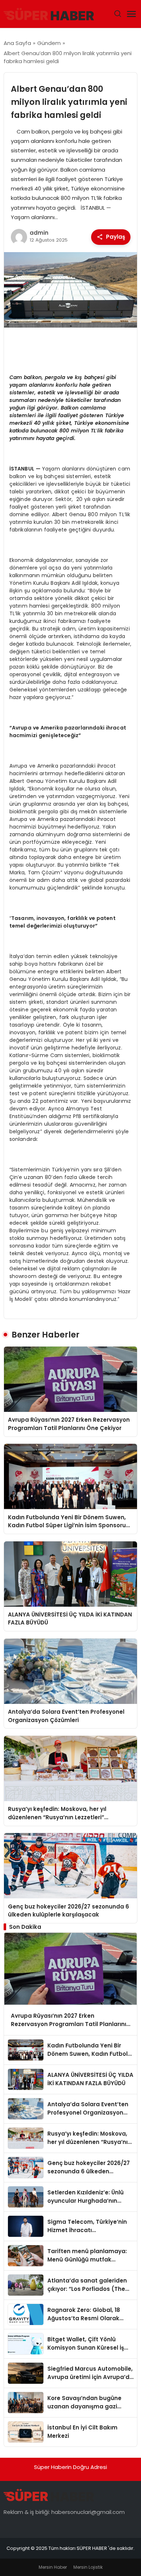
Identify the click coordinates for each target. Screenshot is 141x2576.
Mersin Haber (53, 2567)
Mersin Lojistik (88, 2567)
